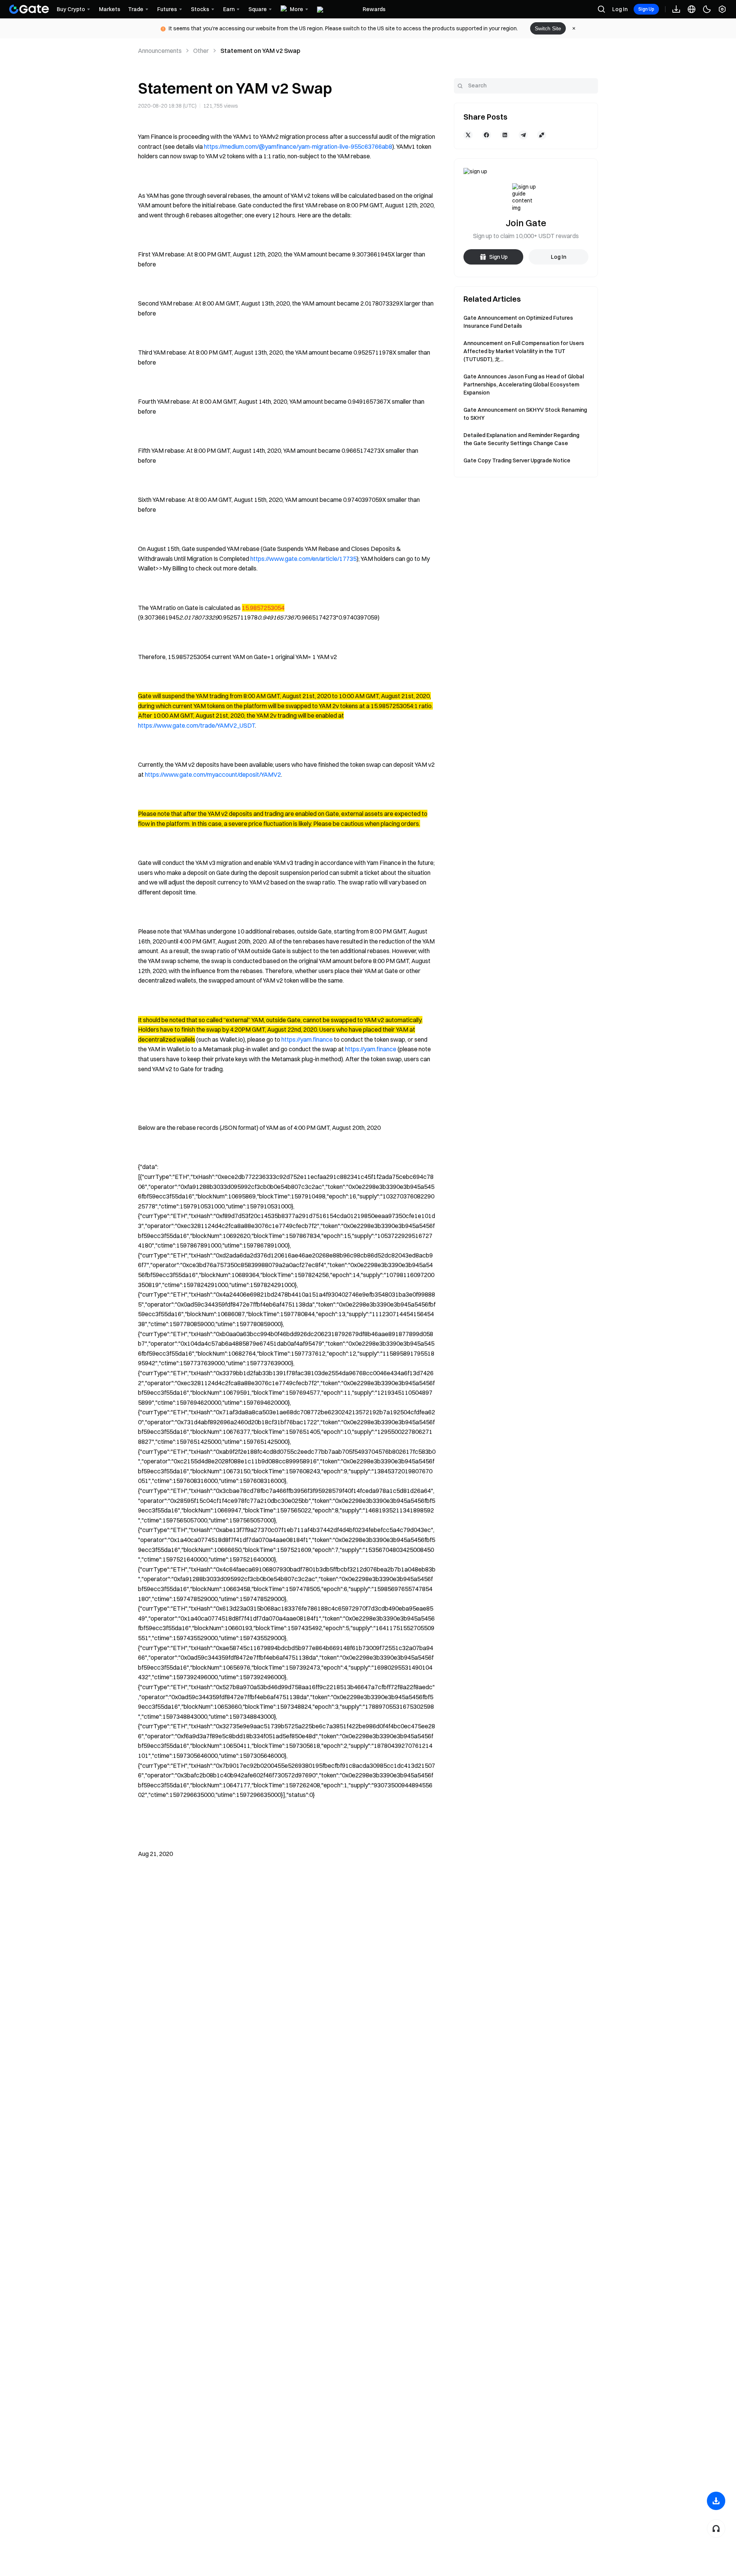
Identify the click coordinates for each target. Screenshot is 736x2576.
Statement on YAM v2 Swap (260, 51)
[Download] (716, 2501)
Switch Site (548, 28)
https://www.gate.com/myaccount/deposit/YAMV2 (213, 774)
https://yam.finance (307, 1039)
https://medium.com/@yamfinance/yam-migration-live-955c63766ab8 (298, 146)
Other (201, 51)
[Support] (716, 2528)
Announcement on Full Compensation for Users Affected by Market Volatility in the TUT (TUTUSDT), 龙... (524, 351)
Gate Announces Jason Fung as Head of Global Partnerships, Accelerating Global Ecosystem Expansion (524, 385)
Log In (620, 9)
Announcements (160, 51)
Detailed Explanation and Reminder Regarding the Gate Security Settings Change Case (521, 439)
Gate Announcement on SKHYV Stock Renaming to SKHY (525, 414)
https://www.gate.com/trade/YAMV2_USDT (196, 725)
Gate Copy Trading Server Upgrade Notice (517, 460)
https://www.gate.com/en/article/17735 (303, 559)
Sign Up (646, 9)
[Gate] (29, 9)
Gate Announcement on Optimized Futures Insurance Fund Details (518, 322)
